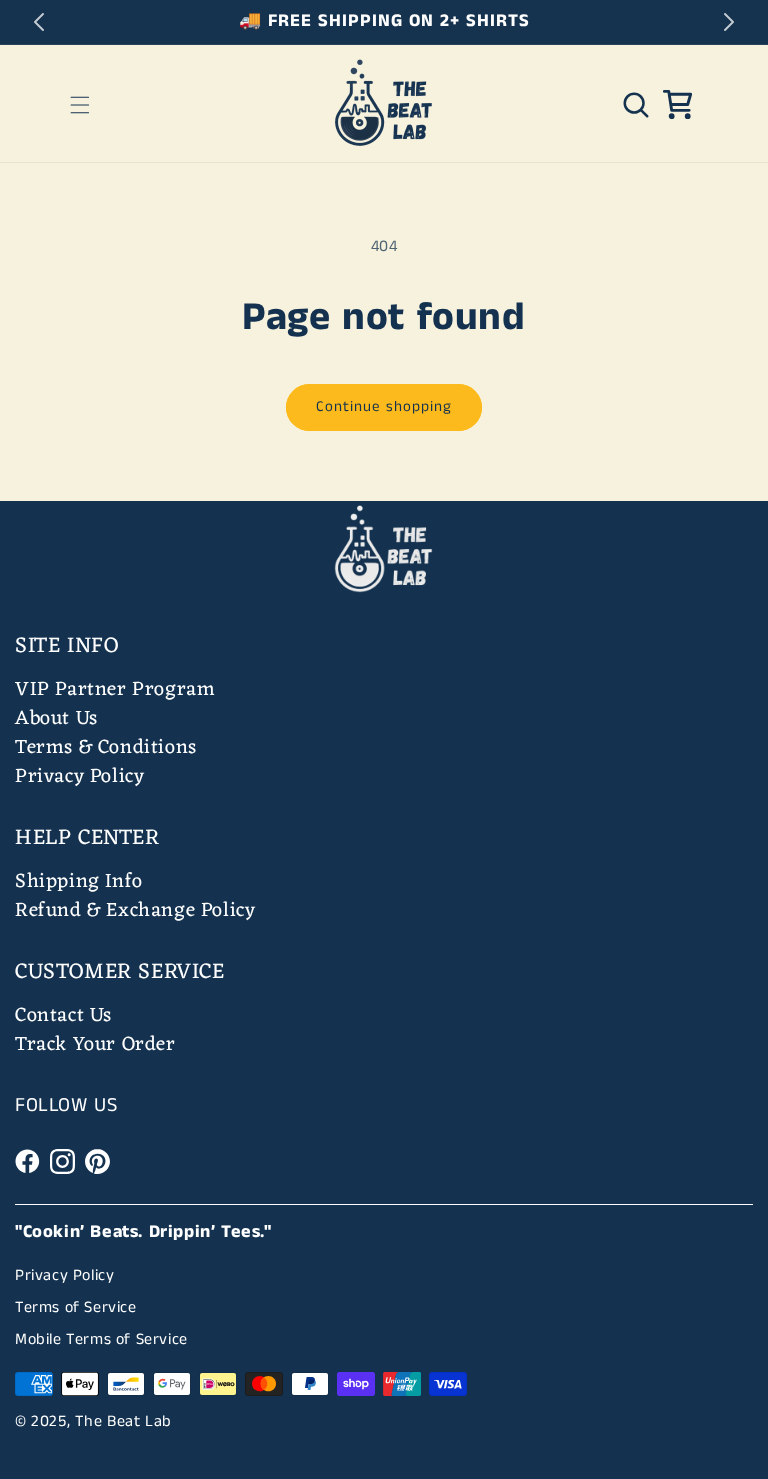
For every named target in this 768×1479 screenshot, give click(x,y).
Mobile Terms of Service (101, 1339)
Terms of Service (76, 1307)
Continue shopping (384, 406)
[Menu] (80, 105)
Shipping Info (79, 882)
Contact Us (63, 1016)
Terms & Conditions (106, 748)
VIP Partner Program (115, 690)
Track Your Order (95, 1045)
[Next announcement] (729, 22)
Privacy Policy (79, 777)
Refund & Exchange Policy (135, 911)
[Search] (636, 105)
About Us (56, 719)
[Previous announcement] (39, 22)
